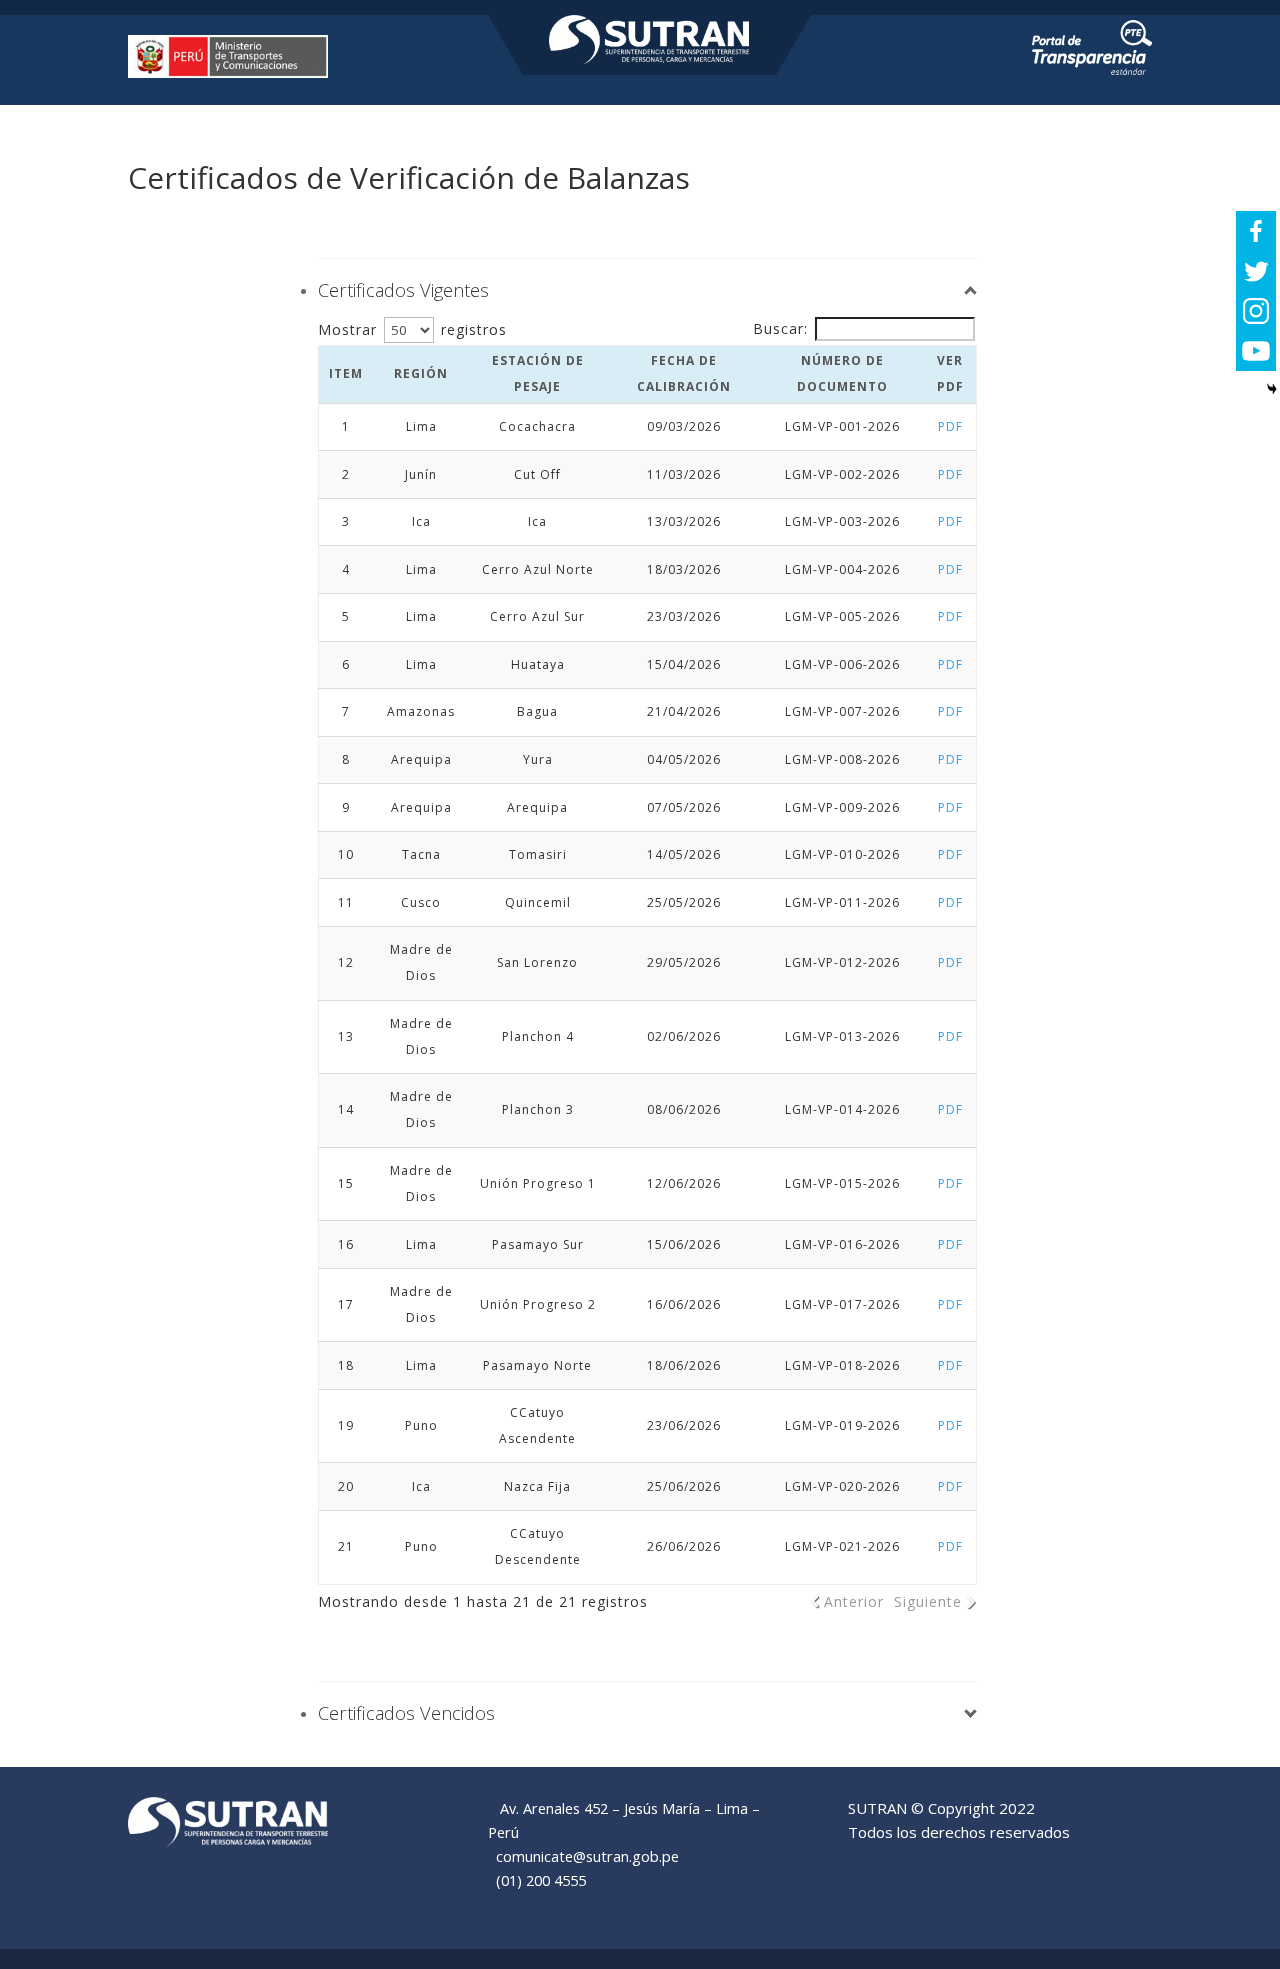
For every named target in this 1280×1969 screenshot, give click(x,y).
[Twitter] (1256, 271)
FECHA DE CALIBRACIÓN (684, 373)
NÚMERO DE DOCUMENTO (842, 373)
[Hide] (1272, 389)
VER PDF (949, 373)
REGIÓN (421, 373)
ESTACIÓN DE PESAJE (538, 373)
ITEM (346, 373)
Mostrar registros (412, 329)
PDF (949, 426)
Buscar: (780, 328)
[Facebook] (1256, 231)
